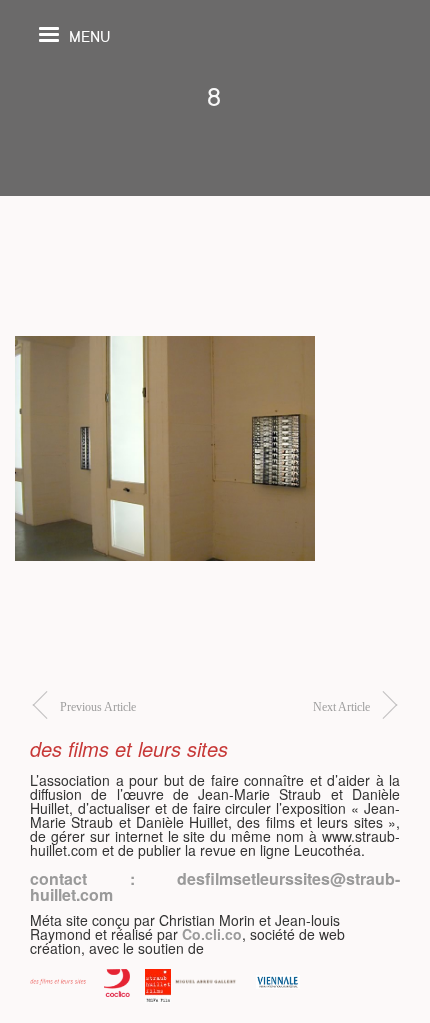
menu (89, 35)
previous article (98, 707)
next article (341, 707)
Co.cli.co (212, 934)
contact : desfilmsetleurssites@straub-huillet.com (215, 886)
